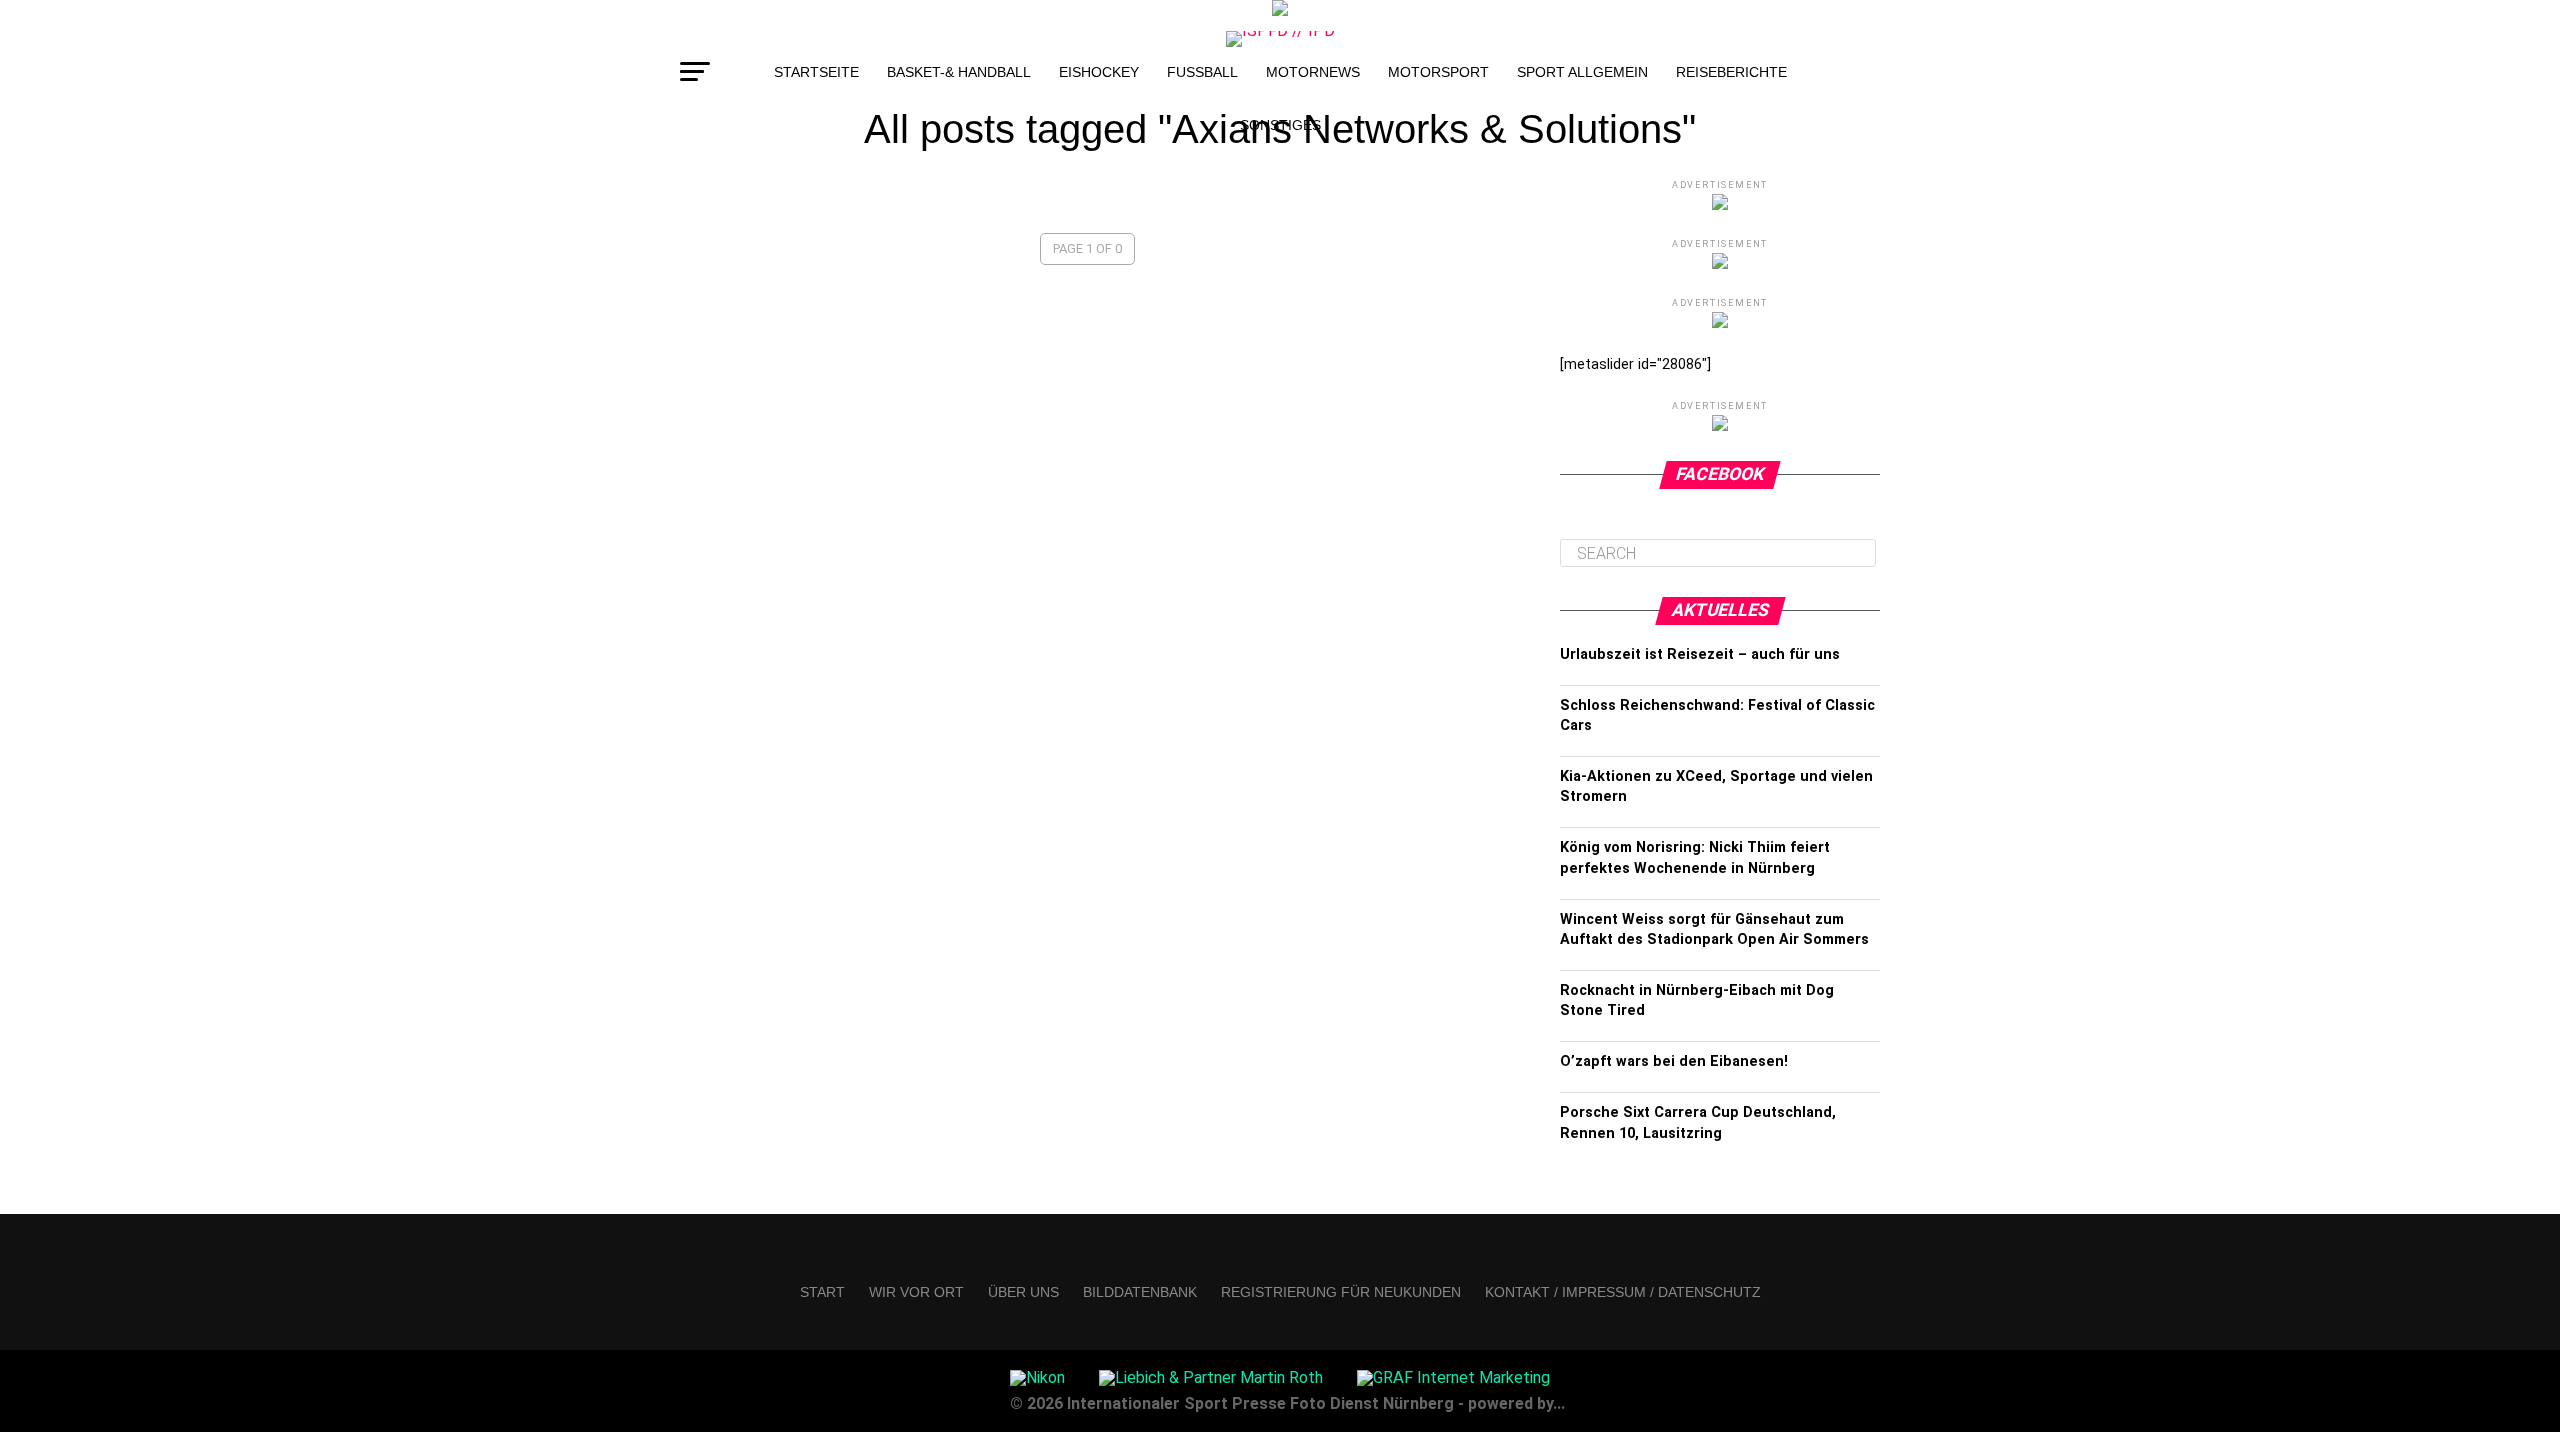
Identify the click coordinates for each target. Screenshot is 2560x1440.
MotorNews (1313, 72)
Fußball (1202, 72)
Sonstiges (1280, 125)
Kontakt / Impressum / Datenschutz (1623, 1292)
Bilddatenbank (1140, 1292)
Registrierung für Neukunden (1341, 1292)
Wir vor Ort (916, 1292)
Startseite (816, 72)
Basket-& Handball (959, 72)
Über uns (1023, 1292)
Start (822, 1292)
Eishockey (1099, 72)
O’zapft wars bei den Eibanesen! (1674, 1061)
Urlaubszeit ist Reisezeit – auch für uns (1700, 654)
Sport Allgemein (1582, 72)
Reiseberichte (1731, 72)
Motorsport (1438, 72)
